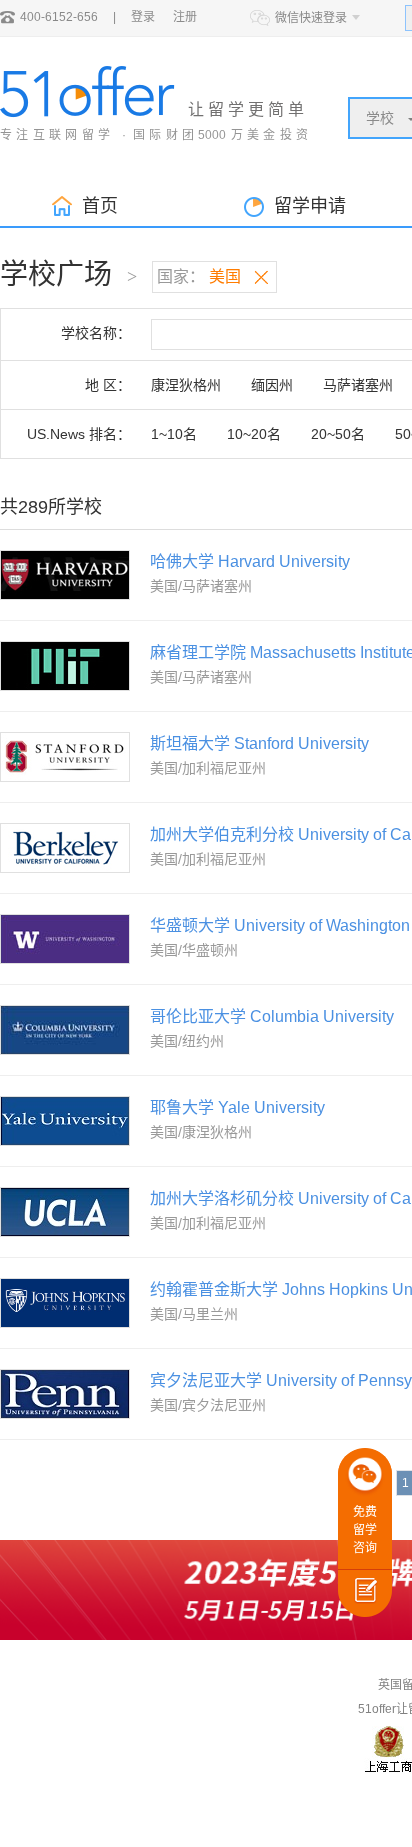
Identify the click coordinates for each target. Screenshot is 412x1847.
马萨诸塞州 (358, 385)
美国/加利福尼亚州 (208, 768)
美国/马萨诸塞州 (201, 586)
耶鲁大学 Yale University (237, 1107)
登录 (143, 17)
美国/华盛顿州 (194, 950)
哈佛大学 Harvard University (250, 561)
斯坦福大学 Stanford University (259, 743)
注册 (185, 17)
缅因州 (272, 385)
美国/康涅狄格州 (201, 1132)
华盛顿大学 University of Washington (280, 925)
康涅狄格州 (186, 385)
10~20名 (254, 434)
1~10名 (174, 434)
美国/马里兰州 (194, 1314)
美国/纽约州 (187, 1041)
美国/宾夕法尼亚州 (208, 1405)
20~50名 (338, 434)
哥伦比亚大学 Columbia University (272, 1016)
